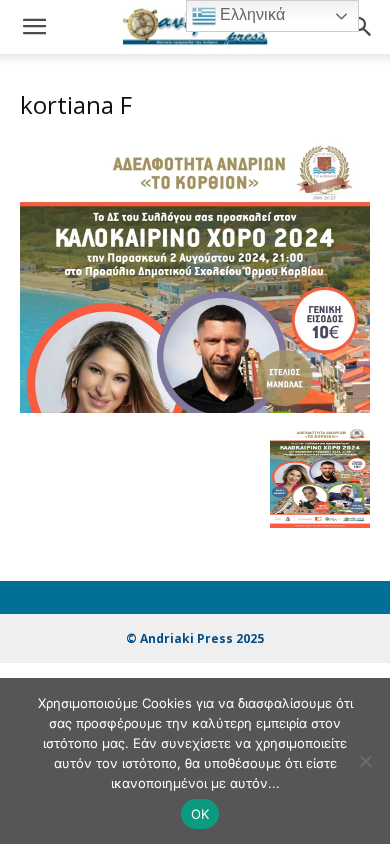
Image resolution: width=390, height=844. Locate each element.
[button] (34, 27)
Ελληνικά (250, 14)
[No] (365, 761)
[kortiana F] (195, 407)
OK (200, 814)
